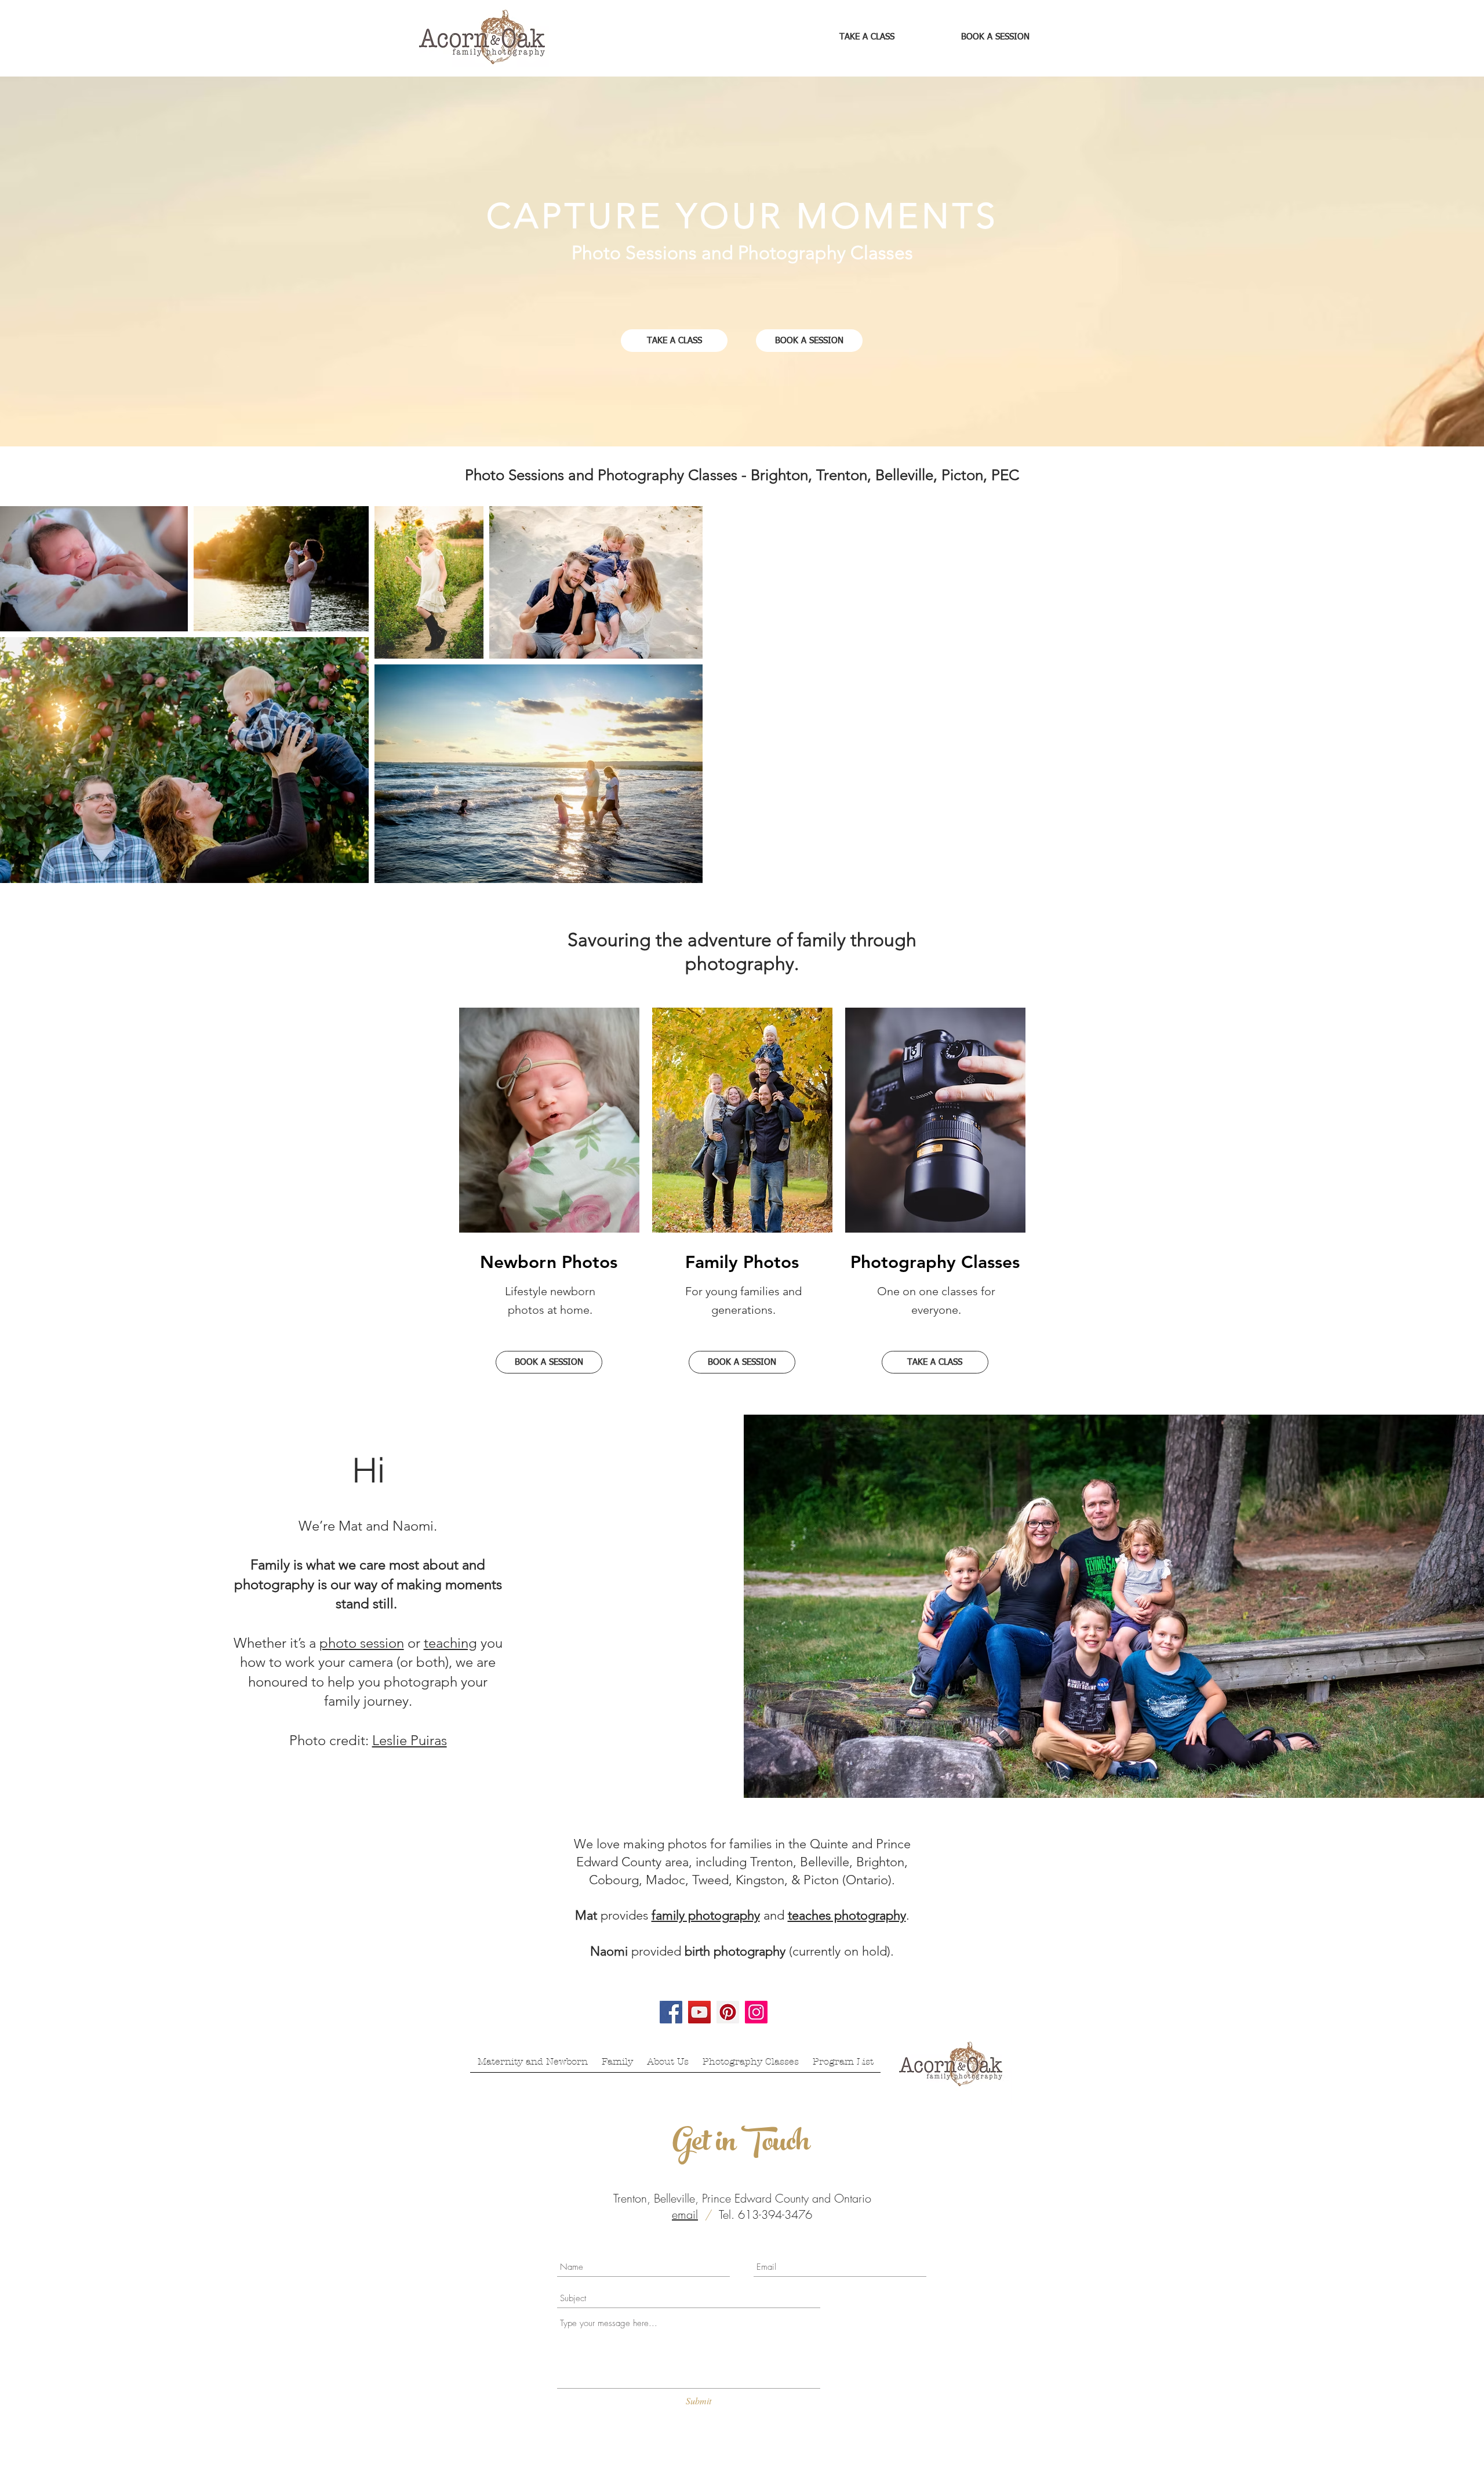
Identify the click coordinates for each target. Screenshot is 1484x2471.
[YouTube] (699, 2012)
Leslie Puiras (410, 1740)
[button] (344, 860)
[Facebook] (671, 2012)
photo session (362, 1643)
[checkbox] (27, 858)
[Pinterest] (728, 2012)
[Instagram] (756, 2012)
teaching (450, 1643)
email (685, 2214)
